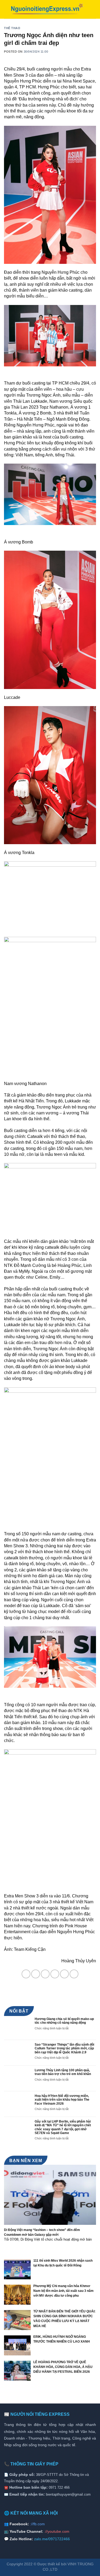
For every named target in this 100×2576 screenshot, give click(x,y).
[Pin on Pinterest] (64, 1974)
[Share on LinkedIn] (74, 1974)
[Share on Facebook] (36, 1974)
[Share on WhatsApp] (26, 1974)
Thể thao (12, 28)
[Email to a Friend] (55, 1974)
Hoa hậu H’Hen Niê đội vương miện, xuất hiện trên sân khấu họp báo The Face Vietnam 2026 (62, 2100)
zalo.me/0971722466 (52, 2539)
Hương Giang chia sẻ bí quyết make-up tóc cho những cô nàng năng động (64, 2021)
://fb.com (37, 2524)
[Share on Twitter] (45, 1974)
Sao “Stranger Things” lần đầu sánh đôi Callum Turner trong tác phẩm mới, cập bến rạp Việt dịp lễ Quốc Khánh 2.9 (64, 2048)
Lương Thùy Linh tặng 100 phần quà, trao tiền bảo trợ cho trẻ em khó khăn (63, 2072)
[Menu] (93, 9)
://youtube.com (57, 2531)
